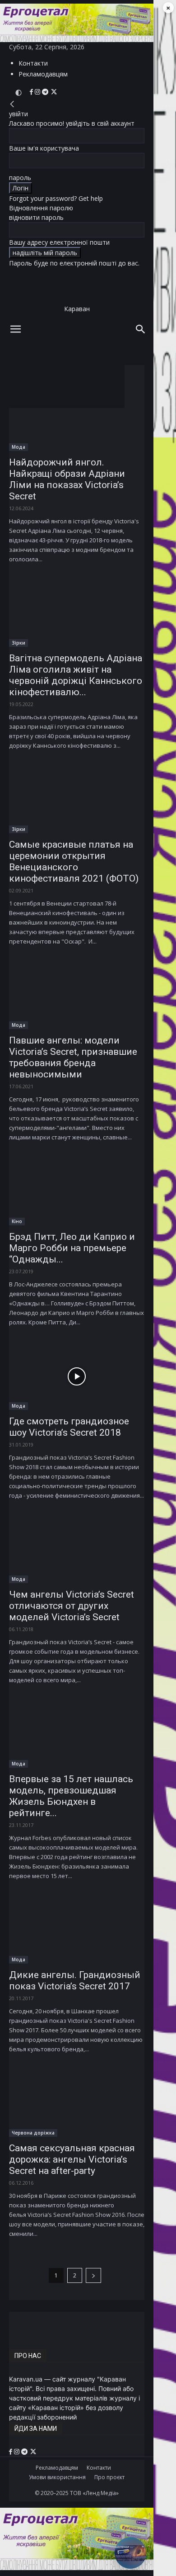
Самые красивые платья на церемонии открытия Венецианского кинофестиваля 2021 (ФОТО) (74, 861)
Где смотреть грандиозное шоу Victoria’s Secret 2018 (69, 1427)
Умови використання (57, 2477)
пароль (20, 178)
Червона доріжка (33, 2133)
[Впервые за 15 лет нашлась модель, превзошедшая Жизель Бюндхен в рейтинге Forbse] (77, 1734)
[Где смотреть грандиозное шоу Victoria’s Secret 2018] (77, 1376)
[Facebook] (32, 92)
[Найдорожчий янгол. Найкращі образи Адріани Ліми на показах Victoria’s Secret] (77, 417)
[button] (15, 329)
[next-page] (93, 2275)
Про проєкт (109, 2477)
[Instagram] (38, 92)
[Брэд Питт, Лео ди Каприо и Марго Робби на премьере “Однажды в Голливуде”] (77, 1191)
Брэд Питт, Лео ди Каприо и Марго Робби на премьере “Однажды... (72, 1248)
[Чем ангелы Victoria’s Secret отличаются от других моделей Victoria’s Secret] (77, 1550)
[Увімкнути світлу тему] (19, 93)
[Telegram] (46, 92)
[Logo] (63, 370)
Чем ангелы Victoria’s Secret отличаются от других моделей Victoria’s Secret (72, 1606)
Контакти (33, 63)
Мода (19, 447)
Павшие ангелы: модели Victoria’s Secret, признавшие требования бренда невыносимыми (73, 1057)
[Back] (12, 104)
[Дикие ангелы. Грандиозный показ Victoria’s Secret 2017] (77, 1930)
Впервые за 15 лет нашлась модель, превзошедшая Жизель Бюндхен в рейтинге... (71, 1796)
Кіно (17, 1221)
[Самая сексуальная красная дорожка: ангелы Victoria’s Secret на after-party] (77, 2103)
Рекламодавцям (43, 74)
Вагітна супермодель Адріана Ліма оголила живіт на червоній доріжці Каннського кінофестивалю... (76, 675)
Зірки (19, 643)
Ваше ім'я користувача (44, 148)
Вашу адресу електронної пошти (59, 242)
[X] (54, 92)
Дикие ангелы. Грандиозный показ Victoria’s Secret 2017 (75, 1981)
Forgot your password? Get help (56, 198)
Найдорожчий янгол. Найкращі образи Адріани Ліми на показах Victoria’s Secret (67, 479)
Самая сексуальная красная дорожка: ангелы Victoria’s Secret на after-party (72, 2159)
